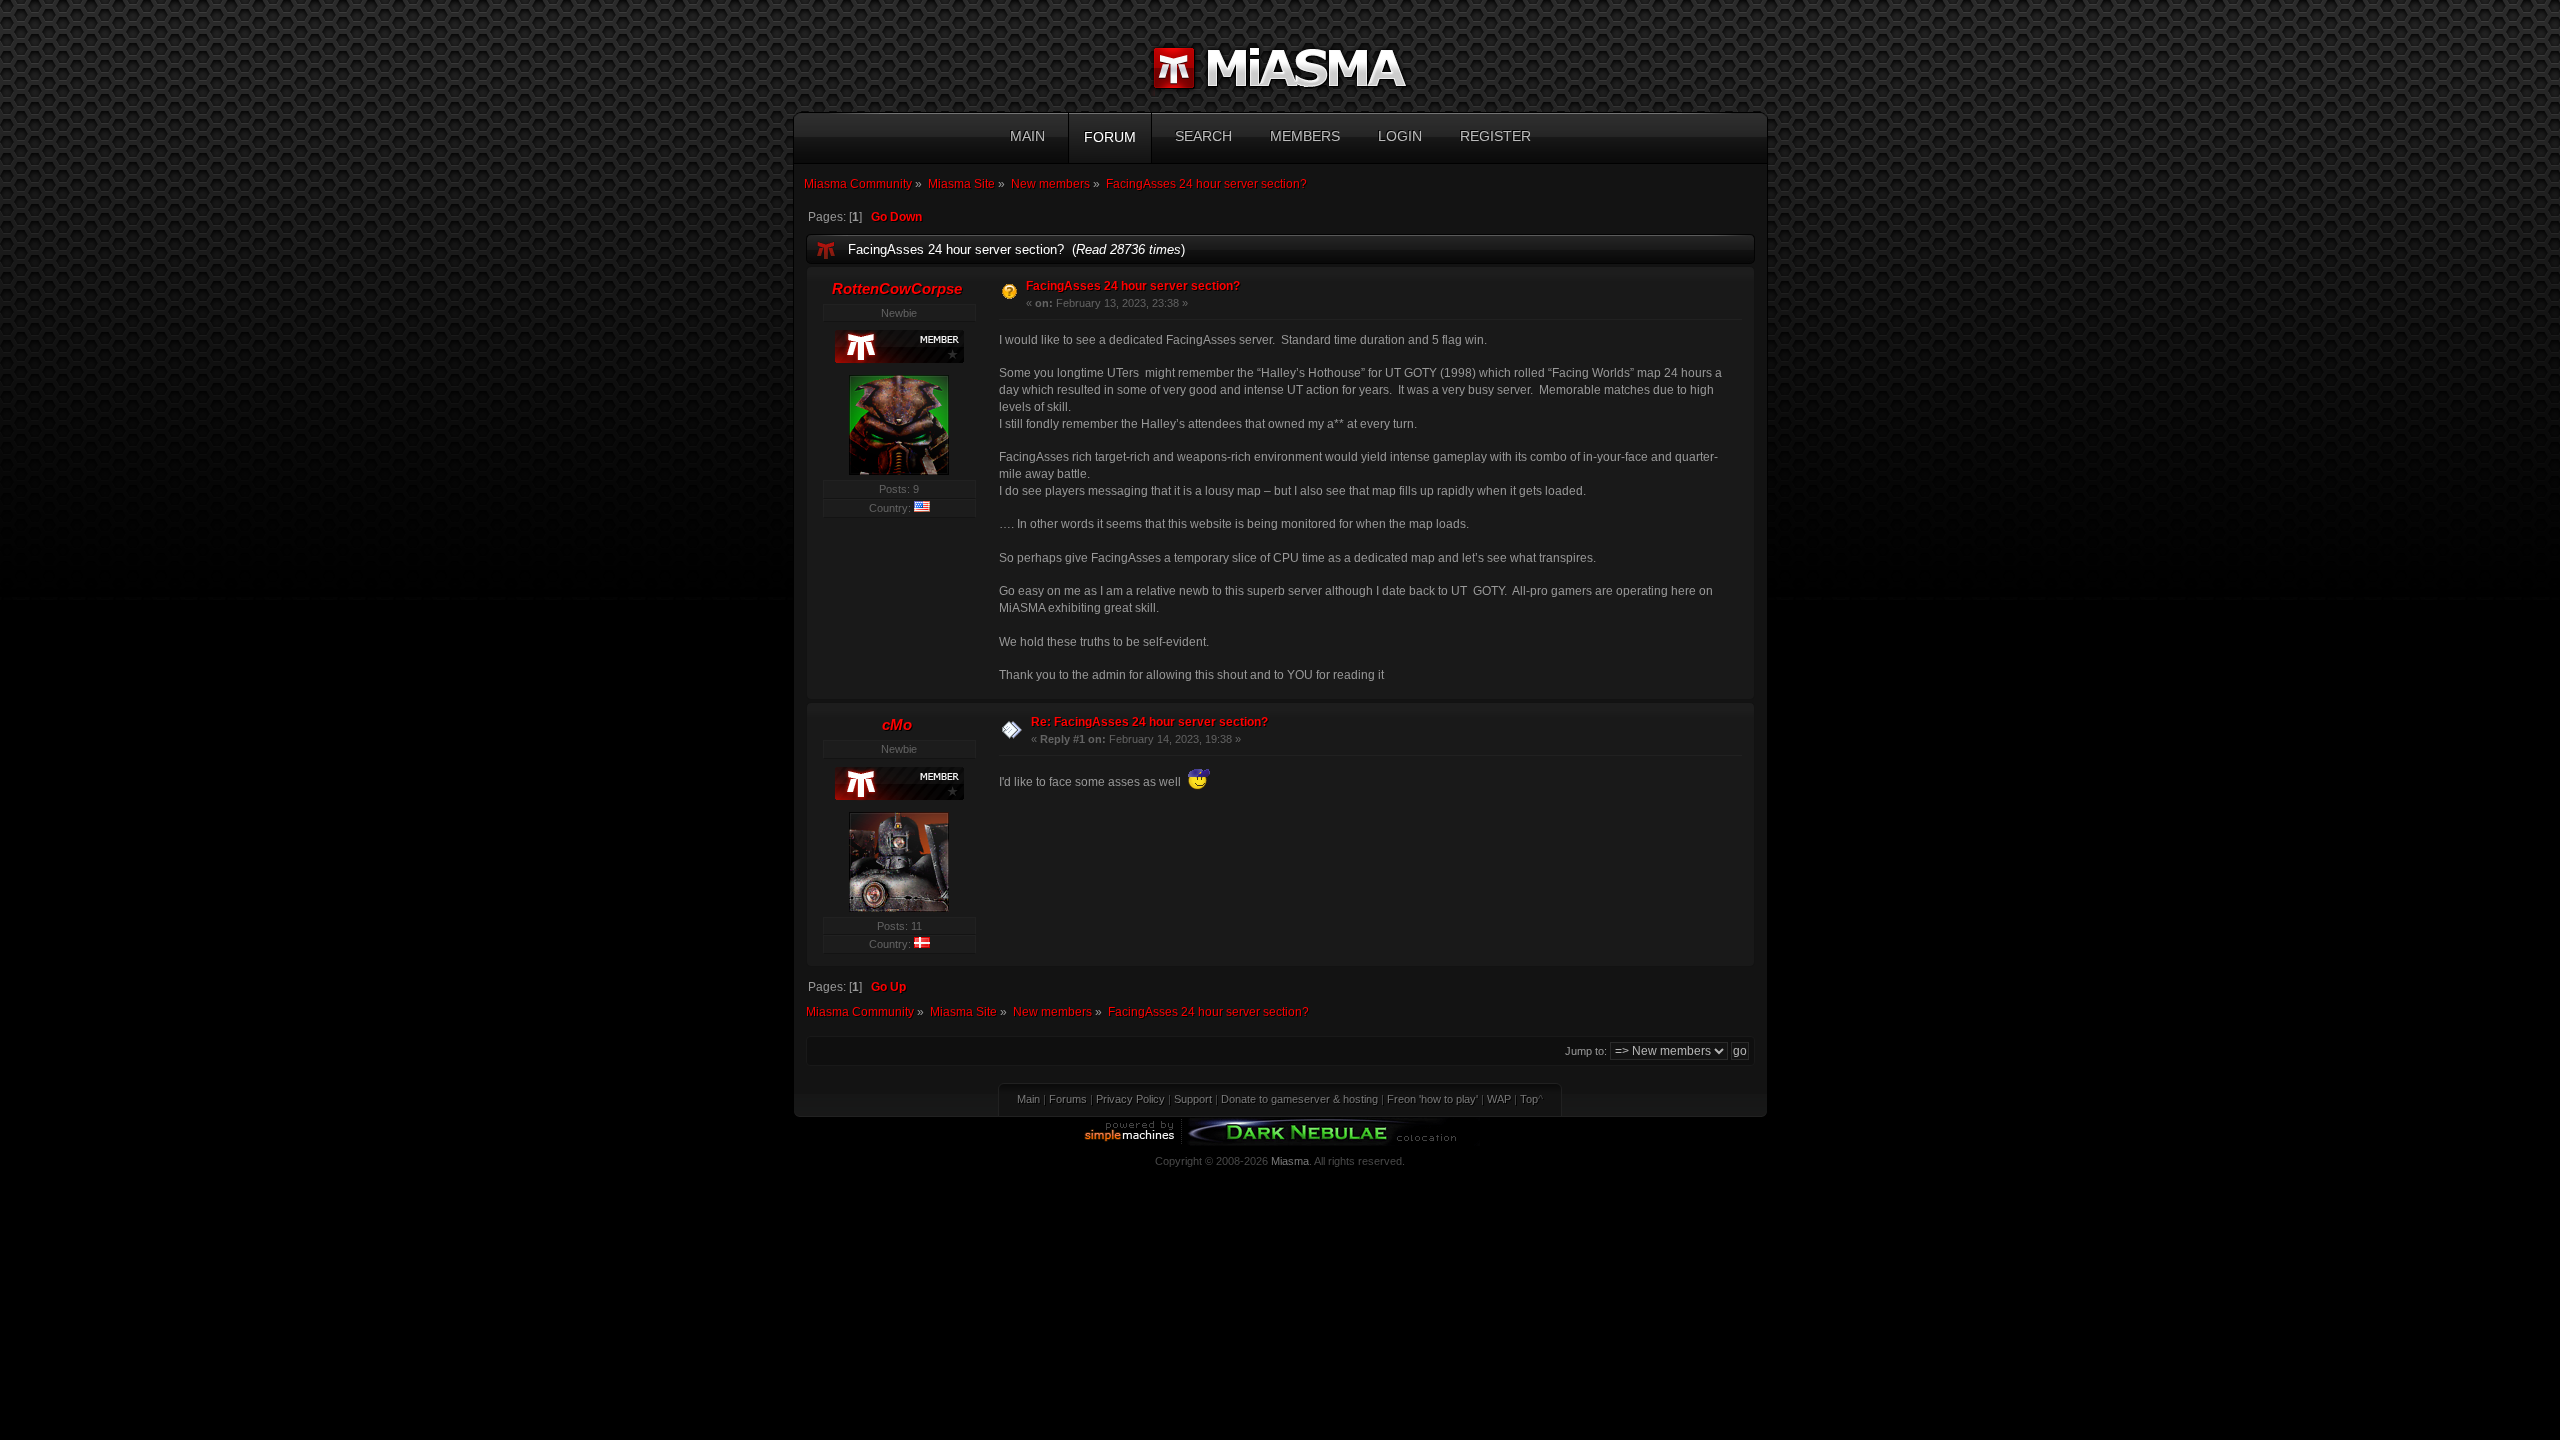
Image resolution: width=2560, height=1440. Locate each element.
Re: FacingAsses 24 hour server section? (1149, 722)
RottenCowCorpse (897, 288)
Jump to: (1586, 1051)
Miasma (1290, 1161)
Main (1028, 1099)
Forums (1068, 1099)
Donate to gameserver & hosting (1299, 1099)
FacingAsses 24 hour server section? (1133, 286)
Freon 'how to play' (1432, 1099)
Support (1193, 1099)
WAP (1499, 1099)
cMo (897, 724)
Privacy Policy (1130, 1099)
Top (1529, 1099)
